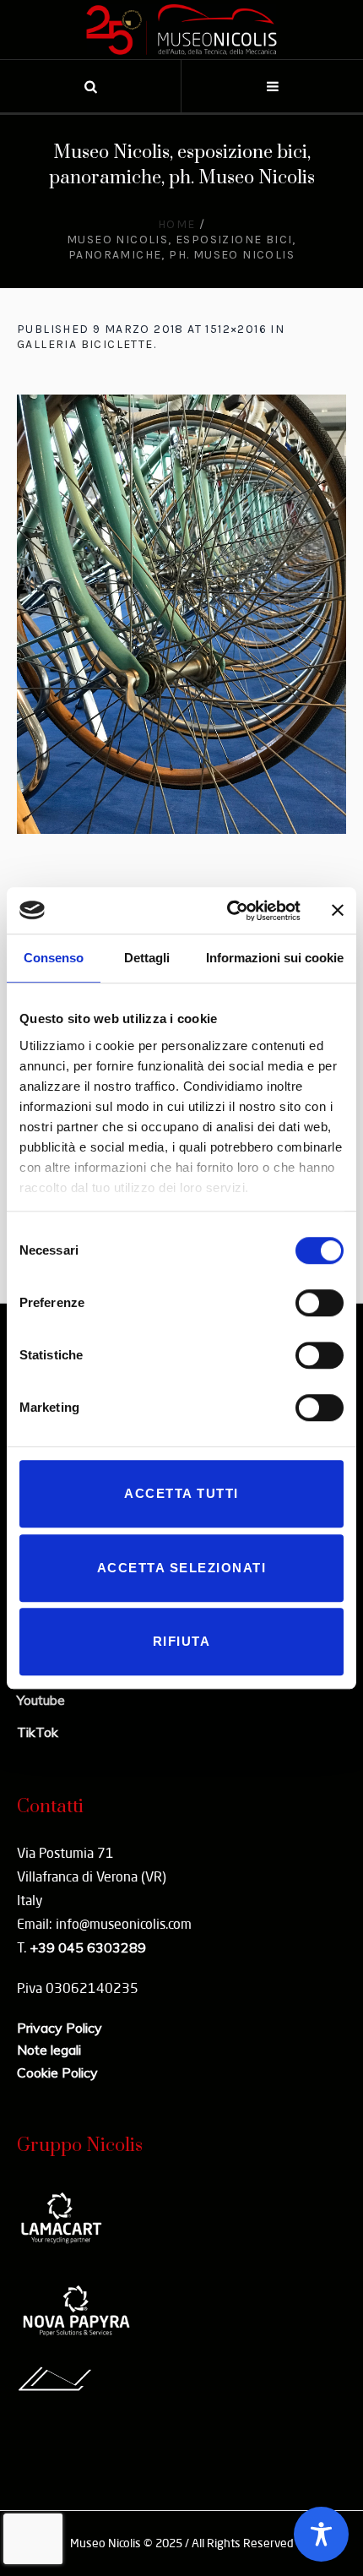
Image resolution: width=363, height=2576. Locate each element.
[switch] (320, 1303)
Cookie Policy (57, 2072)
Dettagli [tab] (147, 958)
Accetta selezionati (182, 1568)
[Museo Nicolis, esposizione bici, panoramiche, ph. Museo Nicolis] (181, 614)
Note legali (49, 2050)
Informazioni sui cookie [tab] (275, 958)
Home (177, 224)
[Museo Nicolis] (181, 30)
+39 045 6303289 (88, 1947)
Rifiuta (182, 1641)
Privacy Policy (60, 2028)
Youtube (41, 1700)
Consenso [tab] (54, 958)
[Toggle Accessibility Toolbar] (321, 2534)
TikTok (38, 1732)
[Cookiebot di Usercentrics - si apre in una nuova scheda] (228, 911)
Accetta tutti (181, 1493)
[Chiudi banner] (338, 911)
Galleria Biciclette (85, 344)
